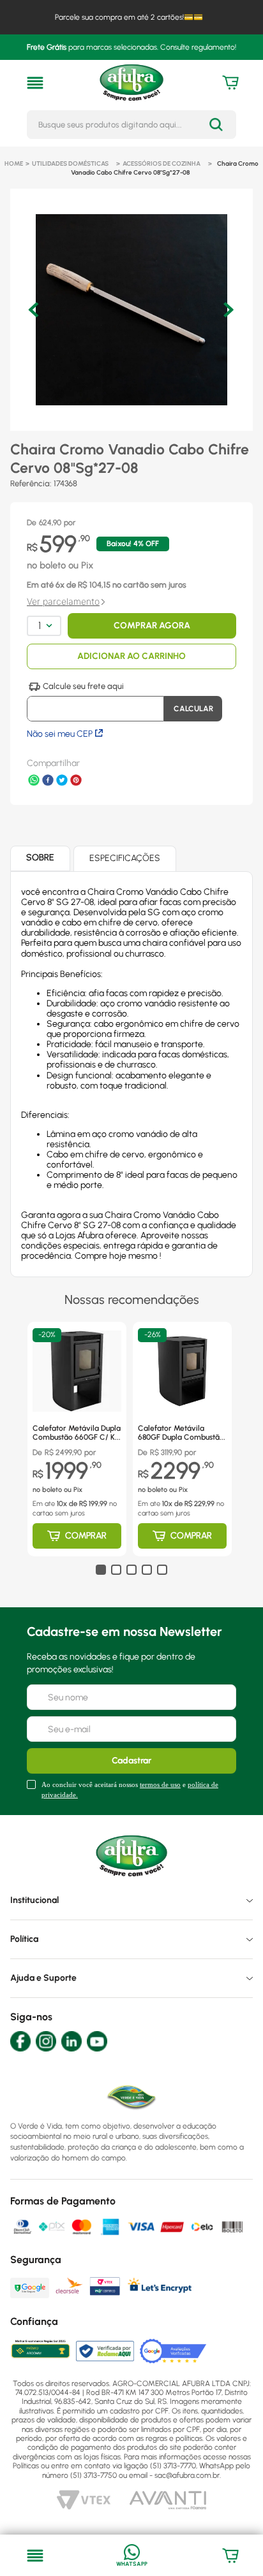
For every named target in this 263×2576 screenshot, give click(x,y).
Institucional (34, 1900)
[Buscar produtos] (216, 125)
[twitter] (62, 781)
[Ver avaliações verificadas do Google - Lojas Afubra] (173, 2351)
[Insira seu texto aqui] (132, 2556)
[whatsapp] (34, 781)
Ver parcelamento (63, 602)
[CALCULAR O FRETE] (193, 709)
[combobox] (131, 125)
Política (24, 1939)
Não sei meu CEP (60, 734)
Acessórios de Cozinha (162, 163)
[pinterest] (76, 781)
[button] (35, 83)
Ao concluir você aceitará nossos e (130, 1789)
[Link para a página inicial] (14, 164)
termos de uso (160, 1784)
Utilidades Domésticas (70, 163)
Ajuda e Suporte (43, 1978)
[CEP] (95, 702)
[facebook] (48, 781)
